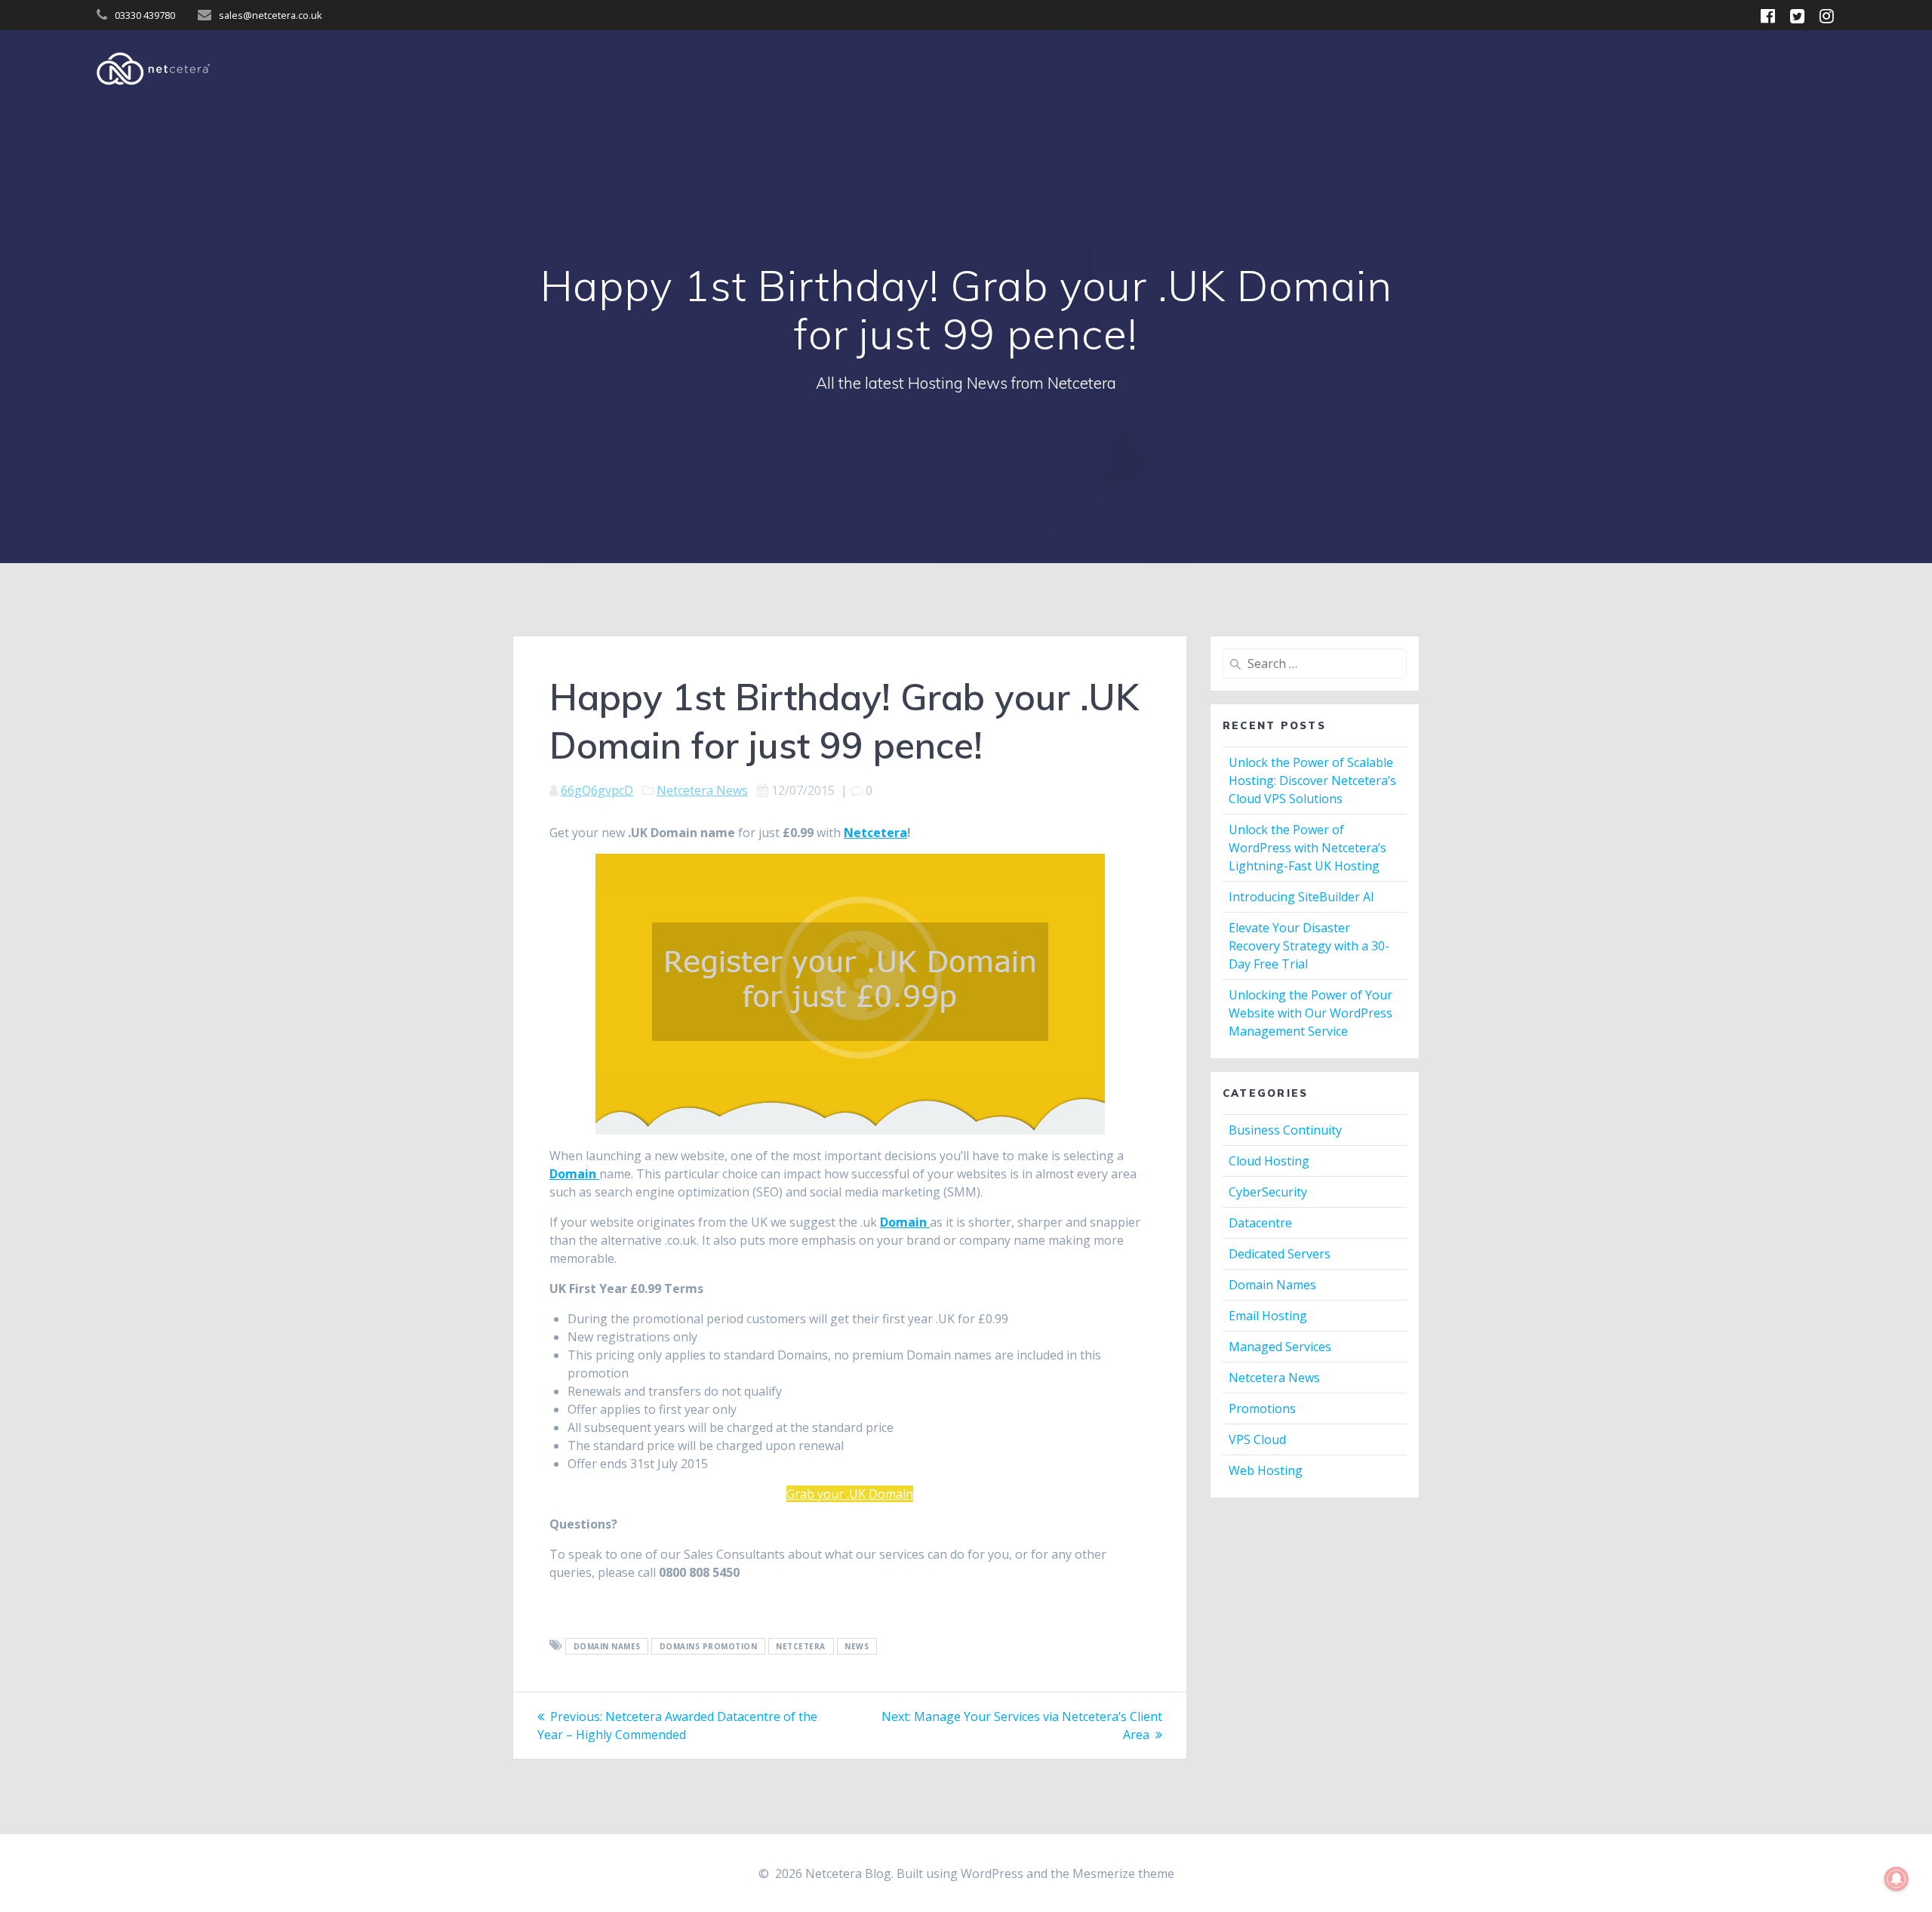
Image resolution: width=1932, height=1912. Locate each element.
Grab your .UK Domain (850, 1494)
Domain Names (607, 1646)
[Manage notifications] (1897, 1879)
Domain (574, 1174)
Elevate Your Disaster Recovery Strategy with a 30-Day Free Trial (1309, 946)
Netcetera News (702, 790)
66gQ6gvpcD (597, 790)
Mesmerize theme (1123, 1874)
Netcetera (875, 833)
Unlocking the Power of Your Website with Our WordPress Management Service (1311, 1013)
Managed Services (1280, 1347)
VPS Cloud (1257, 1439)
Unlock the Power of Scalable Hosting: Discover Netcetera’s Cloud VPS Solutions (1312, 781)
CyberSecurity (1268, 1192)
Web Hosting (1266, 1470)
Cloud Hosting (1269, 1161)
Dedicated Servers (1280, 1254)
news (857, 1646)
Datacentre (1260, 1223)
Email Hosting (1268, 1316)
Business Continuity (1285, 1130)
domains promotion (709, 1646)
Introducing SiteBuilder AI (1301, 897)
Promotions (1262, 1409)
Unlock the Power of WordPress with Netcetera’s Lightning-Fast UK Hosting (1307, 848)
